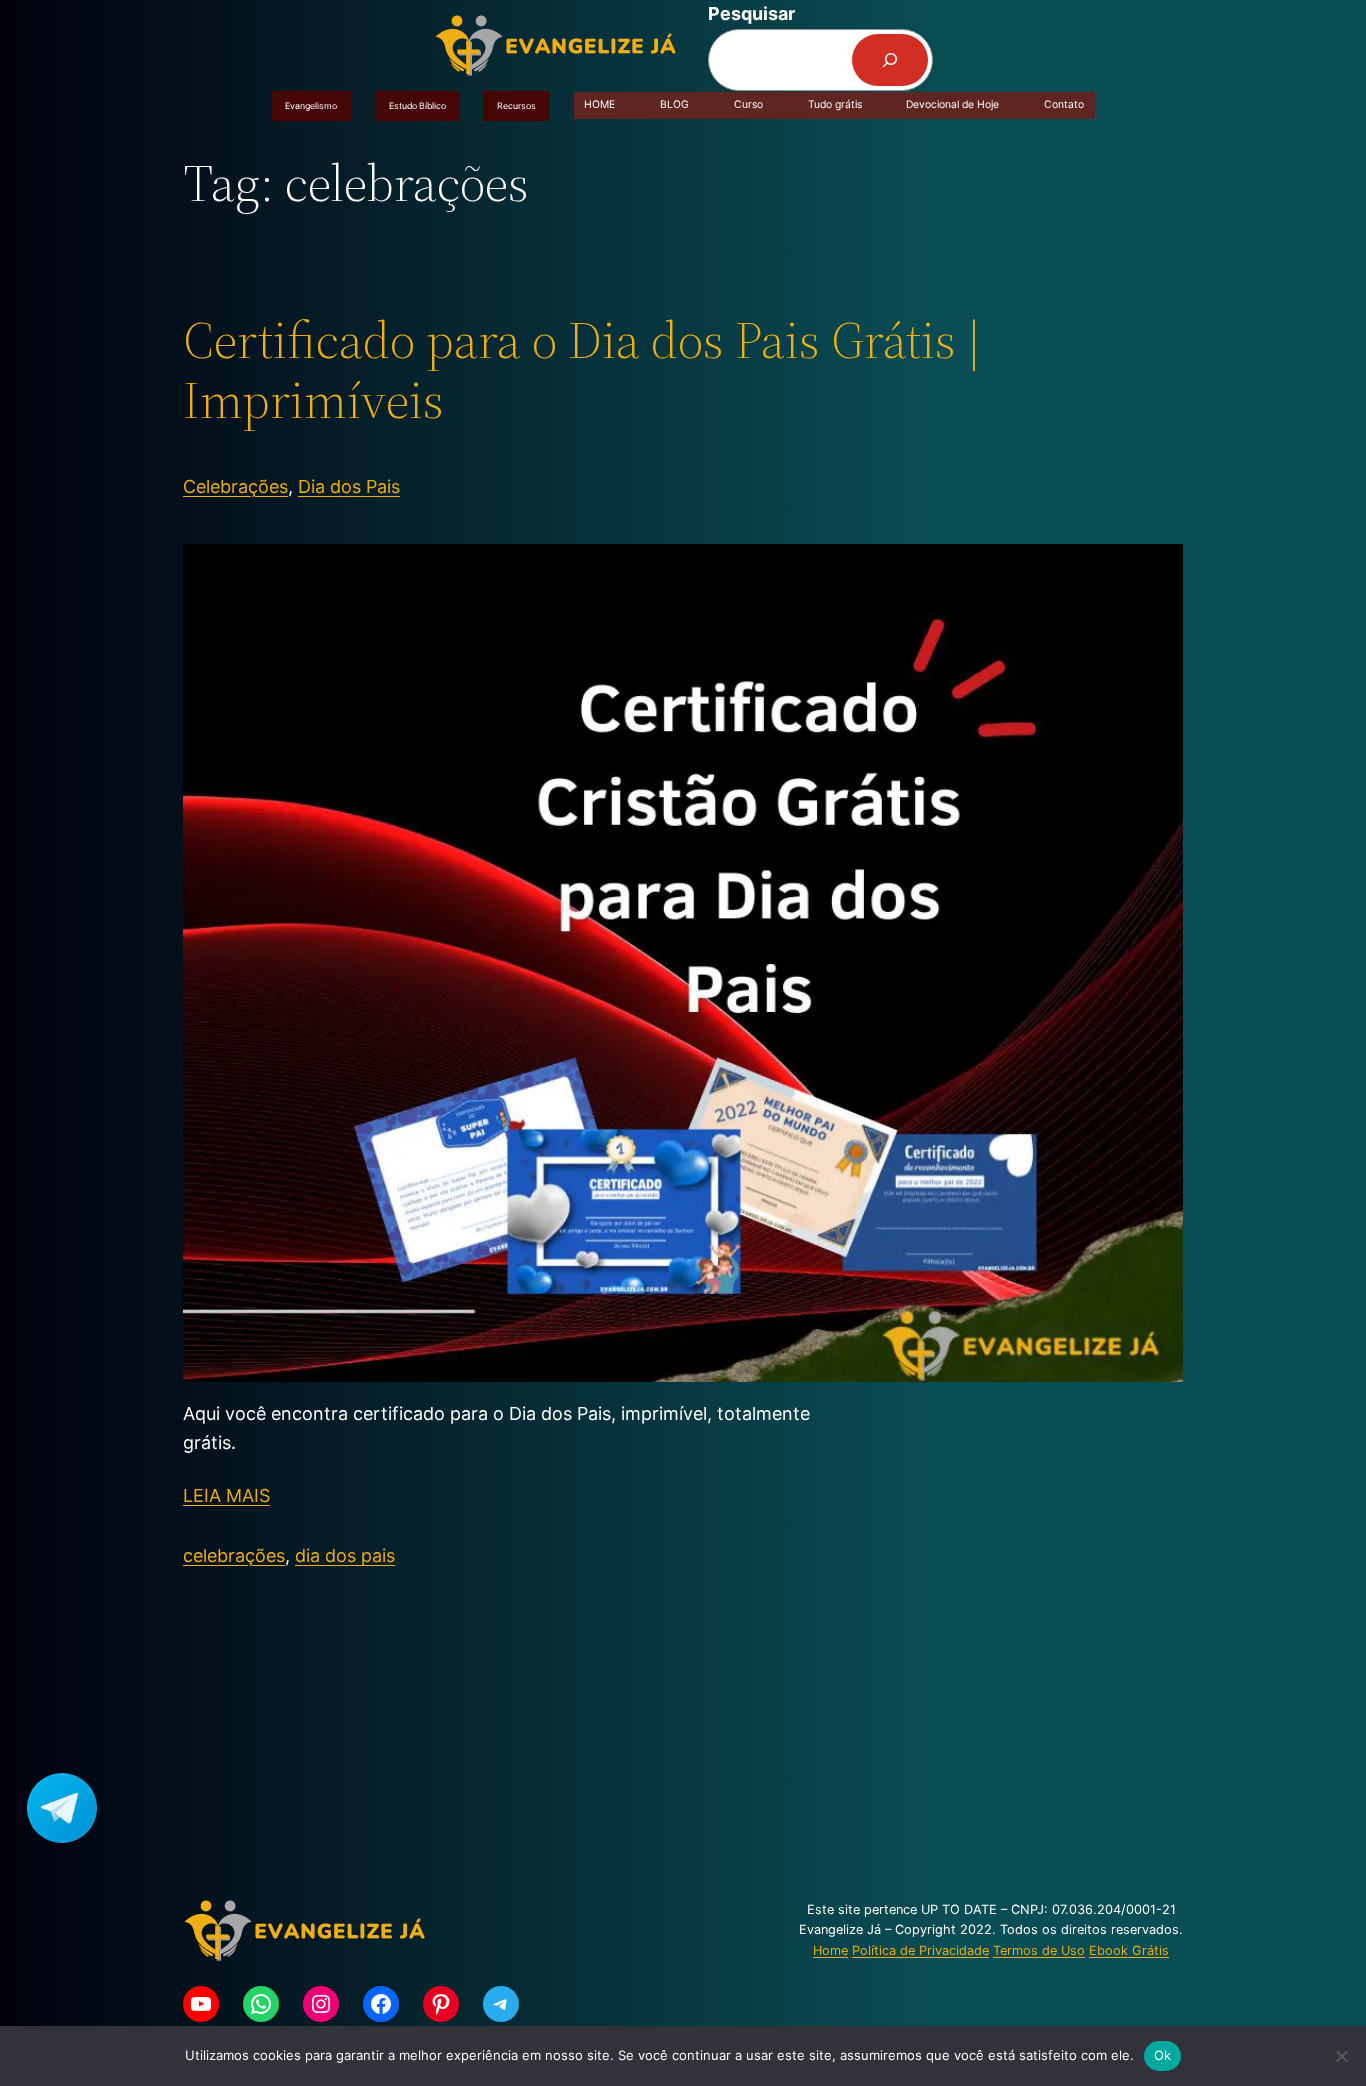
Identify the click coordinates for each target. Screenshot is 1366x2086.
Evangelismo (311, 105)
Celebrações (235, 486)
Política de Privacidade (920, 1950)
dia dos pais (345, 1555)
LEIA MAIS (226, 1495)
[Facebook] (381, 2004)
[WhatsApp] (261, 2004)
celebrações (234, 1555)
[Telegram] (501, 2004)
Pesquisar (751, 13)
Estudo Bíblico (417, 105)
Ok (1163, 2055)
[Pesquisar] (890, 60)
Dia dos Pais (349, 486)
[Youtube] (201, 2004)
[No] (1341, 2056)
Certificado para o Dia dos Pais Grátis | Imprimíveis (582, 370)
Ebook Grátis (1129, 1950)
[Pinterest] (441, 2004)
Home (830, 1950)
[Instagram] (321, 2004)
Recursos (516, 105)
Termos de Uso (1039, 1950)
